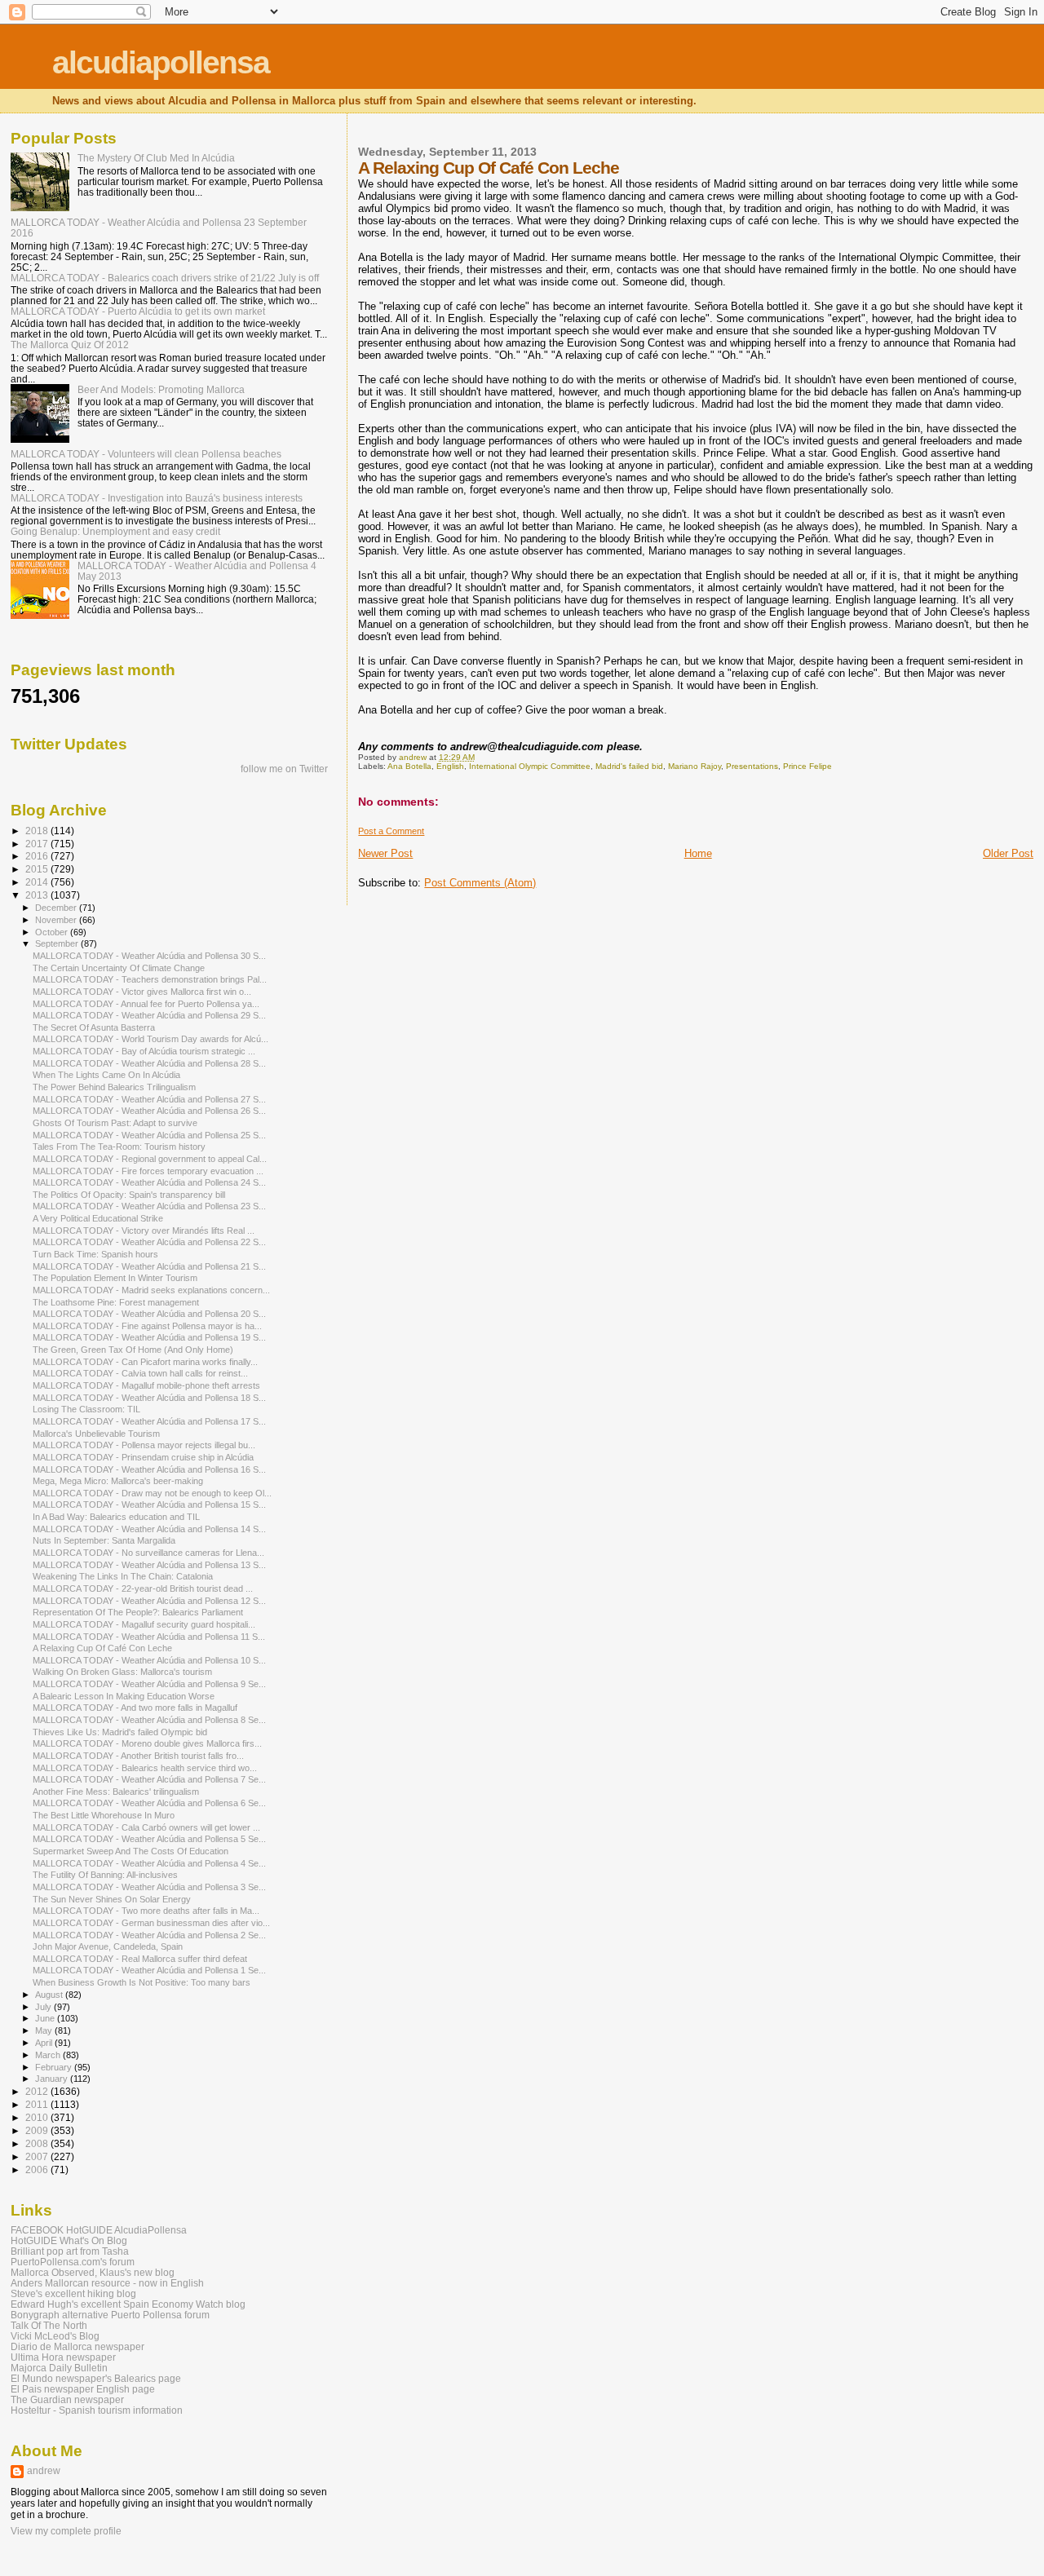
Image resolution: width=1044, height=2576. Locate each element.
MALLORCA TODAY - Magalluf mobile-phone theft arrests (146, 1385)
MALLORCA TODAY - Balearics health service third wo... (145, 1768)
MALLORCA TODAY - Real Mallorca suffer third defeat (140, 1959)
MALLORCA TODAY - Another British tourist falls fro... (138, 1756)
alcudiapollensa (161, 62)
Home (698, 853)
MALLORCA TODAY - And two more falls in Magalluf (135, 1708)
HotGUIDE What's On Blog (69, 2240)
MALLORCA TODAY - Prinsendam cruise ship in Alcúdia (143, 1457)
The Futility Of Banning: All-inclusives (105, 1875)
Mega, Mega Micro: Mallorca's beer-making (118, 1481)
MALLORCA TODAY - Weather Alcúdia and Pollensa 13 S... (149, 1565)
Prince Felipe (807, 766)
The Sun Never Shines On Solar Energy (112, 1899)
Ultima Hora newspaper (63, 2357)
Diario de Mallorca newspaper (77, 2346)
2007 (38, 2156)
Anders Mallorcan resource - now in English (107, 2283)
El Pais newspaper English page (83, 2389)
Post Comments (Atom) (480, 883)
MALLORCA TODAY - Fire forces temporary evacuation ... (148, 1171)
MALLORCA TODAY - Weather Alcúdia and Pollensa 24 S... (149, 1182)
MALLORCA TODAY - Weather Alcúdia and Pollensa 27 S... (149, 1099)
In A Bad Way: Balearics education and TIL (116, 1517)
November (57, 920)
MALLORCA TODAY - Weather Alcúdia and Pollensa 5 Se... (149, 1839)
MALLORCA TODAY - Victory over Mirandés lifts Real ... (144, 1231)
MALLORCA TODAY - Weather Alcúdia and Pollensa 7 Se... (149, 1779)
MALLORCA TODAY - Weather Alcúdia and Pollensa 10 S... (149, 1660)
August (50, 1995)
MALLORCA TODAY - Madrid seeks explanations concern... (151, 1290)
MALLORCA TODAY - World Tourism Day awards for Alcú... (150, 1039)
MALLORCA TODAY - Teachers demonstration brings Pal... (150, 979)
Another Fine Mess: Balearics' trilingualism (116, 1792)
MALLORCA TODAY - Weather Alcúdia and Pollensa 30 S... (149, 956)
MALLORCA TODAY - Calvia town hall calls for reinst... (140, 1373)
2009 (38, 2130)
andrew (44, 2471)
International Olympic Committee (530, 766)
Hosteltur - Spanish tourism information (97, 2410)
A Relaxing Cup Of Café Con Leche (102, 1648)
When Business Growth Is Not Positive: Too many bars (142, 1982)
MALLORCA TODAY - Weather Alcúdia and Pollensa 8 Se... (149, 1720)
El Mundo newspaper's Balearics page (96, 2378)
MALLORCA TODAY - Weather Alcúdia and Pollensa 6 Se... (149, 1803)
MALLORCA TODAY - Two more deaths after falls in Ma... (146, 1911)
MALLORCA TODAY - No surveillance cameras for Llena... (148, 1553)
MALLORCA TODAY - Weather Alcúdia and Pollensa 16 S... (149, 1469)
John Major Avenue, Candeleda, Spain (108, 1946)
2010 (38, 2117)
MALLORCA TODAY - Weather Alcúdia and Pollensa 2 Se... (149, 1935)
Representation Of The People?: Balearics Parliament (138, 1612)
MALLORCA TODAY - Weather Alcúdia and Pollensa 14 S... (149, 1529)
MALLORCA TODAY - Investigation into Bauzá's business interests (157, 498)
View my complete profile (66, 2531)
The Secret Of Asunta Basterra (94, 1027)
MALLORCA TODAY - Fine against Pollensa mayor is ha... (147, 1326)
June (46, 2018)
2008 (38, 2143)
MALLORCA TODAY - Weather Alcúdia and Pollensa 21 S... (149, 1266)
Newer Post (385, 853)
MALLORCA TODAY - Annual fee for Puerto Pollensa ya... (146, 1004)
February (55, 2067)
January (53, 2079)
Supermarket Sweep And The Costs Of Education (130, 1851)
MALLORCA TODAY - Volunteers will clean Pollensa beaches (146, 454)
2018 (38, 831)
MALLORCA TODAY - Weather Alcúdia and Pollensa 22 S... (149, 1242)
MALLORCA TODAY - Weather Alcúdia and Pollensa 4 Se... (149, 1863)
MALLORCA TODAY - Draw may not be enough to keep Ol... (152, 1493)
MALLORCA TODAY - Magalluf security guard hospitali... (144, 1624)
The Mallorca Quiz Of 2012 (70, 345)
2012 (38, 2091)
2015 (38, 869)
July (44, 2007)
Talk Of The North (49, 2325)
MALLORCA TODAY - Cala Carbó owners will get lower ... (146, 1827)
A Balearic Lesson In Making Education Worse (124, 1696)
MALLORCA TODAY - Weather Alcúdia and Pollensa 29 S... (149, 1015)
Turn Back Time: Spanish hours (95, 1254)
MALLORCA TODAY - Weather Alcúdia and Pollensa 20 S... (149, 1314)
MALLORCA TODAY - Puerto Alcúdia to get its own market (138, 311)
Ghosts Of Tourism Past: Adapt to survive (115, 1123)
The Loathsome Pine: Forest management (116, 1302)
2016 (38, 856)
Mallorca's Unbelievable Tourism (96, 1434)
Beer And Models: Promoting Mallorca (161, 389)
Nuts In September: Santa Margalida (104, 1540)
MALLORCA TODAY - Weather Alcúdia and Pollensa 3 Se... (149, 1887)
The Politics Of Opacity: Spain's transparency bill (129, 1195)
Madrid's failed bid (629, 766)
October (53, 932)
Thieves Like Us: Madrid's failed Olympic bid (120, 1732)
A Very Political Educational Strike (98, 1218)
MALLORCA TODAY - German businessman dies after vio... (151, 1923)
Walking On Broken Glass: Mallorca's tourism (122, 1672)
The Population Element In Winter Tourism (115, 1278)
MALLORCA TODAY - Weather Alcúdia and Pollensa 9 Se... (149, 1684)
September (58, 943)
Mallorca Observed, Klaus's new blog (93, 2272)
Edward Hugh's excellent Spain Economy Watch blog (128, 2304)
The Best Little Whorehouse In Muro (104, 1815)
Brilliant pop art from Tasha (70, 2251)
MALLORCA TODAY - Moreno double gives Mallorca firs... (147, 1743)
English (450, 766)
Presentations (752, 766)
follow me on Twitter (284, 769)
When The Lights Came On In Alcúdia (106, 1075)
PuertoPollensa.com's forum (73, 2262)
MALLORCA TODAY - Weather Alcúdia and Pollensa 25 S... (149, 1135)
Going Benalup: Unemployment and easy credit (115, 531)
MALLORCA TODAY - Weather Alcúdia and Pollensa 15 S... (149, 1505)
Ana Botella (409, 766)
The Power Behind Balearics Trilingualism (114, 1087)
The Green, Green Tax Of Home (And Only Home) (133, 1350)
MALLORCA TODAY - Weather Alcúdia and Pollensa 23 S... (149, 1206)
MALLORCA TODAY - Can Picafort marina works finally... (145, 1362)
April (45, 2043)
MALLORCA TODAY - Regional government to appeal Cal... (150, 1159)
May (45, 2030)
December (57, 908)
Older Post (1008, 853)
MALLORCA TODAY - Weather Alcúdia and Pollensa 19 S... (149, 1337)
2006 (38, 2169)
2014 (38, 882)
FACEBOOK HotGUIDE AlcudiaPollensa (99, 2230)
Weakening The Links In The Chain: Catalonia (123, 1576)
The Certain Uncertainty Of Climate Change (119, 968)
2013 (38, 895)
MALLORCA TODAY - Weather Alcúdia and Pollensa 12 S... (149, 1601)
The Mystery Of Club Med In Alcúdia (156, 158)
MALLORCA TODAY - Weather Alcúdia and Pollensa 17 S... (149, 1421)
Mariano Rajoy (695, 766)
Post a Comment (391, 831)
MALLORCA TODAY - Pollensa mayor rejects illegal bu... (144, 1445)
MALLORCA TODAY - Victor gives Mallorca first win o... (142, 992)
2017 (38, 844)
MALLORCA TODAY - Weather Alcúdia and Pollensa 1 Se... (149, 1970)
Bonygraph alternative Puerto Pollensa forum (110, 2315)
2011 (38, 2104)
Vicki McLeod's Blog (55, 2336)
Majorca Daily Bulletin (59, 2368)
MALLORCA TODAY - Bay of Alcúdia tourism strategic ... (144, 1051)
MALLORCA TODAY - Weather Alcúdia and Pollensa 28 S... (149, 1063)
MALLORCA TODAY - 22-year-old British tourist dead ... (143, 1588)
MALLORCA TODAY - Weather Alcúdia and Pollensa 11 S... (149, 1637)
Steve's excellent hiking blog (73, 2293)
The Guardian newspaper (67, 2399)
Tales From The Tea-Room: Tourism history (119, 1147)
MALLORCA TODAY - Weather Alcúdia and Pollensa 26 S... (149, 1111)
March (49, 2055)
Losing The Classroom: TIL (86, 1409)
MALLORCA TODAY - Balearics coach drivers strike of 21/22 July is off (165, 278)
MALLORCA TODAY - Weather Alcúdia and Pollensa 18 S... (149, 1398)
